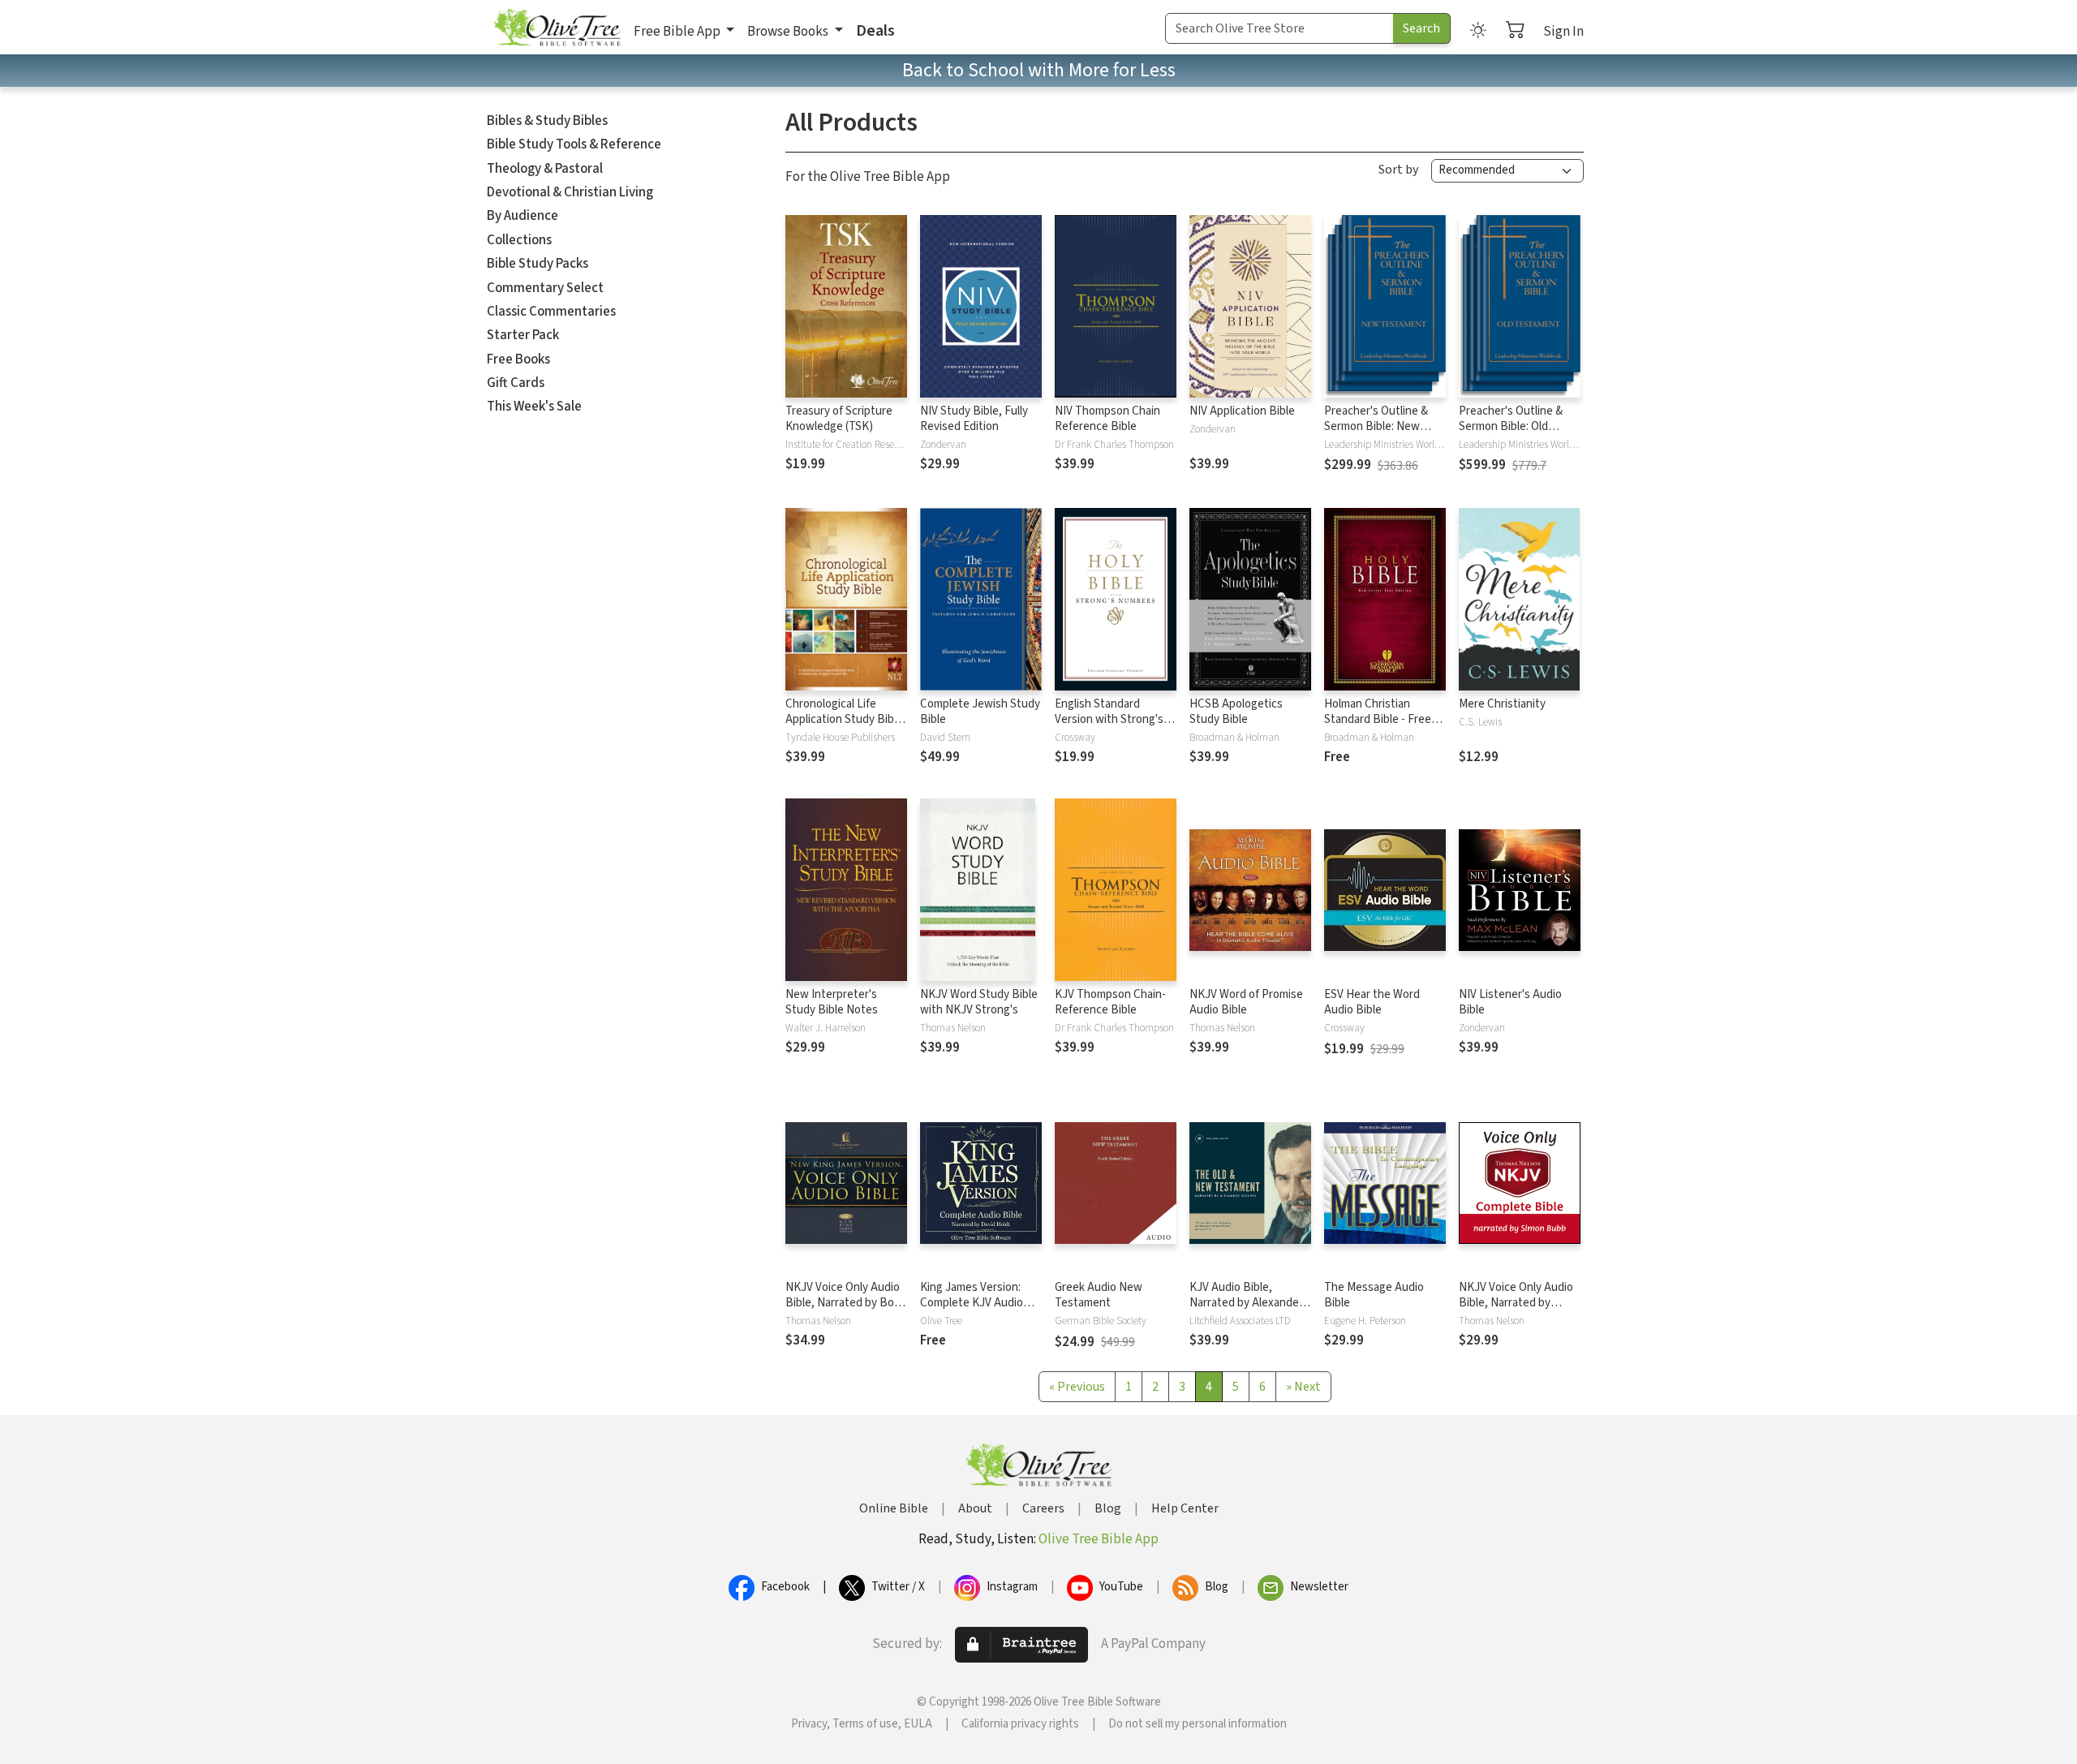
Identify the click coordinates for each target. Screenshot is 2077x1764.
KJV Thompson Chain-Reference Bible (1110, 1002)
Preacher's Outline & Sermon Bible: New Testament (1376, 426)
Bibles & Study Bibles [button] (547, 121)
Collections (519, 240)
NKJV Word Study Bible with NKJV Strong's (979, 1002)
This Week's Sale (534, 407)
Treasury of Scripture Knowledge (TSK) (839, 419)
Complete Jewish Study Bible (980, 712)
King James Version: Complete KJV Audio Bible (972, 1303)
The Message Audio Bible (1374, 1295)
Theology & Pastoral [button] (545, 169)
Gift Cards (516, 383)
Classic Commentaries (551, 312)
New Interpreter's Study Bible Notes (832, 1002)
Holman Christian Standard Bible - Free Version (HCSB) (1378, 719)
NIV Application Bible (1242, 411)
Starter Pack (523, 335)
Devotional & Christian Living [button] (570, 192)
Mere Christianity (1502, 704)
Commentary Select (545, 288)
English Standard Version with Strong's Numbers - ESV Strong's (1115, 719)
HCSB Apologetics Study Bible (1236, 712)
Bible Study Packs (538, 264)
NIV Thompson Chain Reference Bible (1107, 419)
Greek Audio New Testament (1099, 1295)
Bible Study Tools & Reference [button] (574, 144)
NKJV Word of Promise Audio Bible (1246, 1002)
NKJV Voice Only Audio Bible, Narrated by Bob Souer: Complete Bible (843, 1303)
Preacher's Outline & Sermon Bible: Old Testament (1511, 426)
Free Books (518, 359)
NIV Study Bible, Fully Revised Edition (974, 419)
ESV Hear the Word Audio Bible (1372, 1002)
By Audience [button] (522, 216)
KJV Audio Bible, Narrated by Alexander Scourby (1246, 1303)
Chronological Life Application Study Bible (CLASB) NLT (844, 719)
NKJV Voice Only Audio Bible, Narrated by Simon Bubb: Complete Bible (1516, 1310)
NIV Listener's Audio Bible (1510, 1002)
